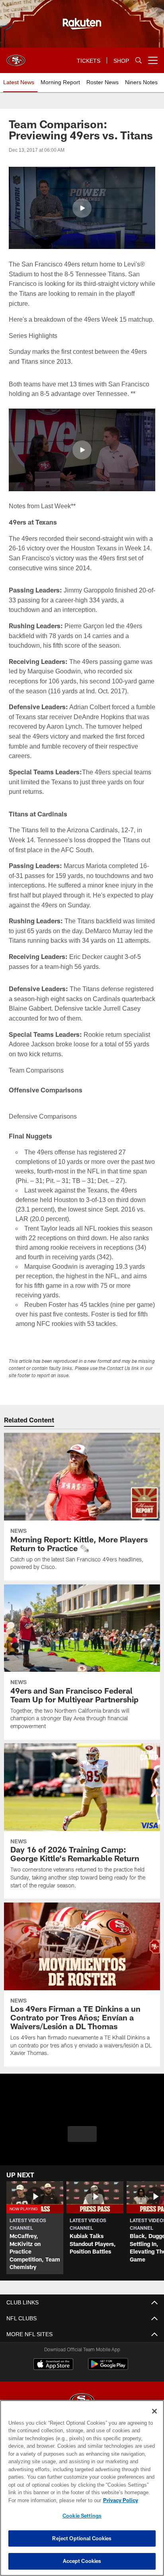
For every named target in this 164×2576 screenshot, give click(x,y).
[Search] (139, 61)
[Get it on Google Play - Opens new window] (108, 2388)
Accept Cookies (82, 2561)
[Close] (154, 2411)
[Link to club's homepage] (16, 57)
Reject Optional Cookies (82, 2538)
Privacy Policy (52, 2500)
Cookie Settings (82, 2516)
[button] (82, 208)
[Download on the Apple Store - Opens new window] (53, 2385)
